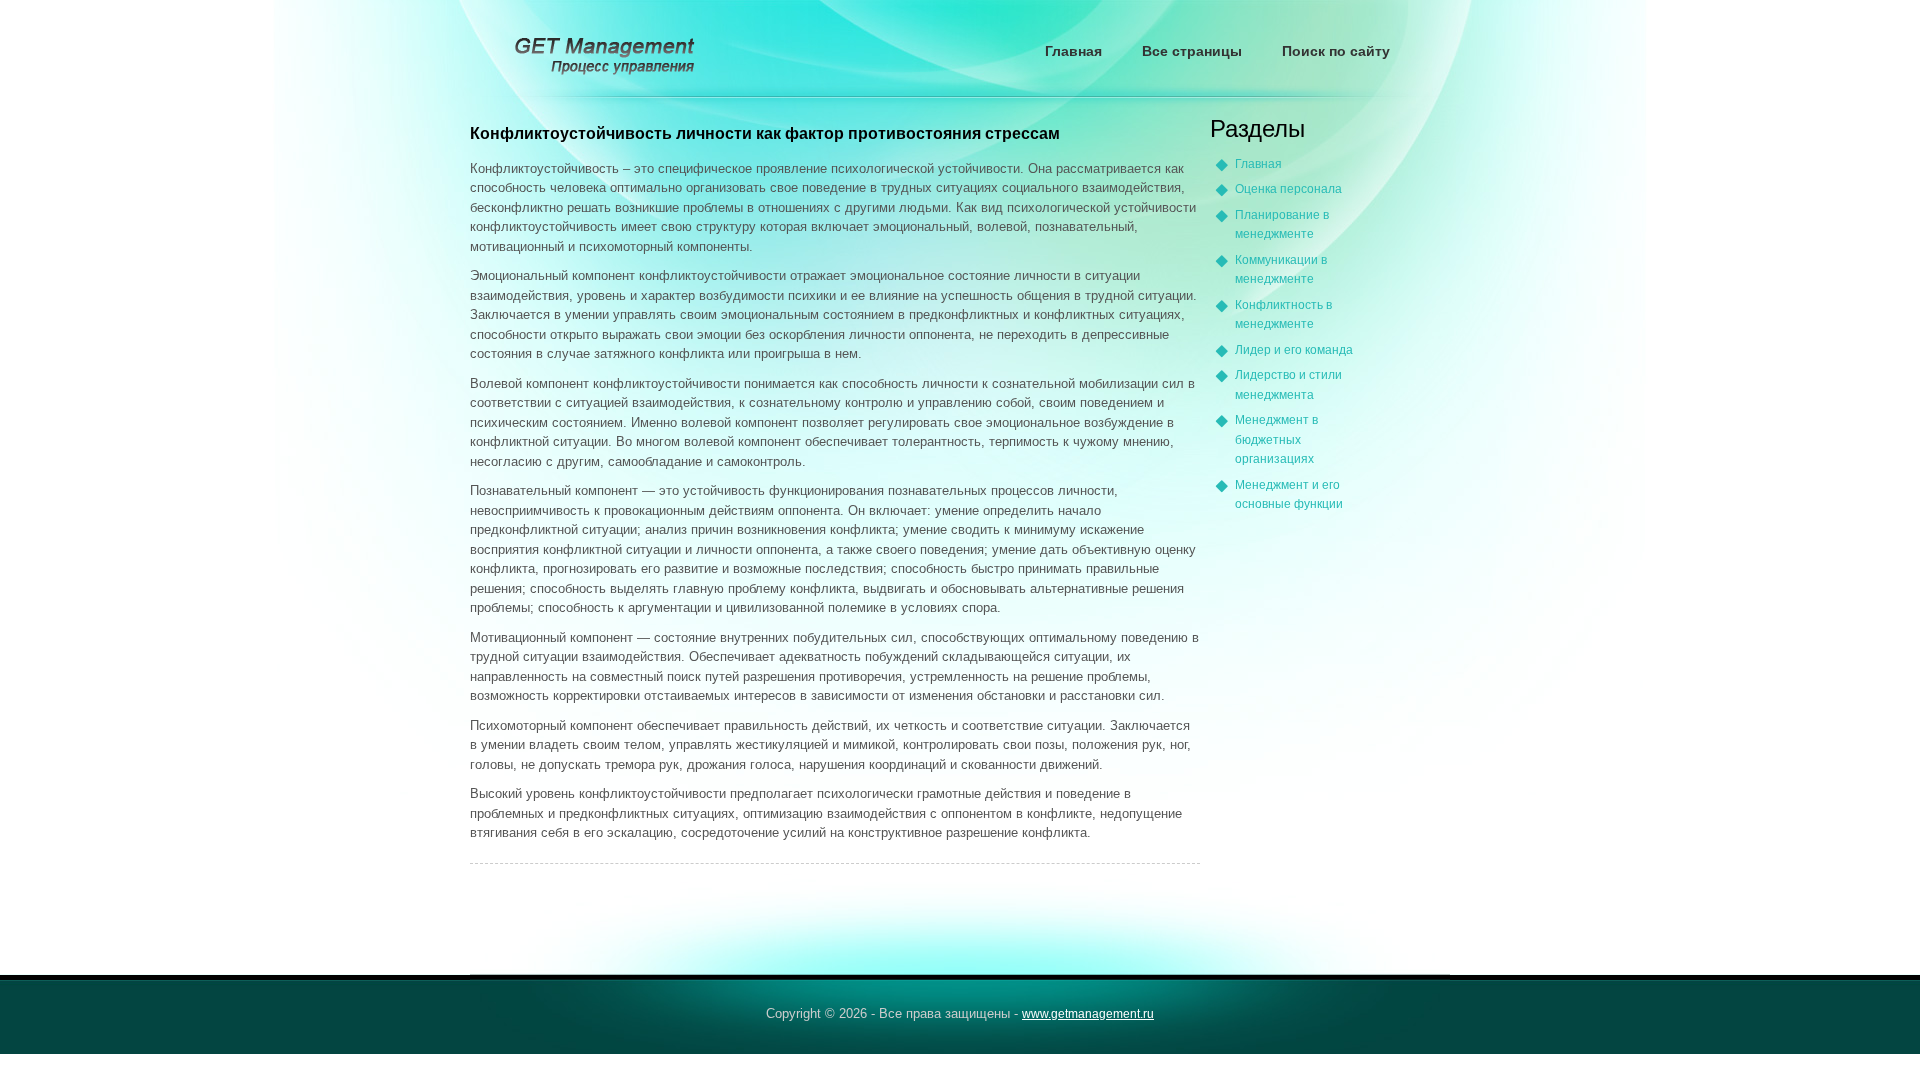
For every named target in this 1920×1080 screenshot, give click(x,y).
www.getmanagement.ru (1088, 1014)
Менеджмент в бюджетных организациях (1276, 439)
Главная (1073, 51)
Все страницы (1192, 51)
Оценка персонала (1288, 189)
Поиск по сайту (1336, 51)
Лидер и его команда (1294, 350)
